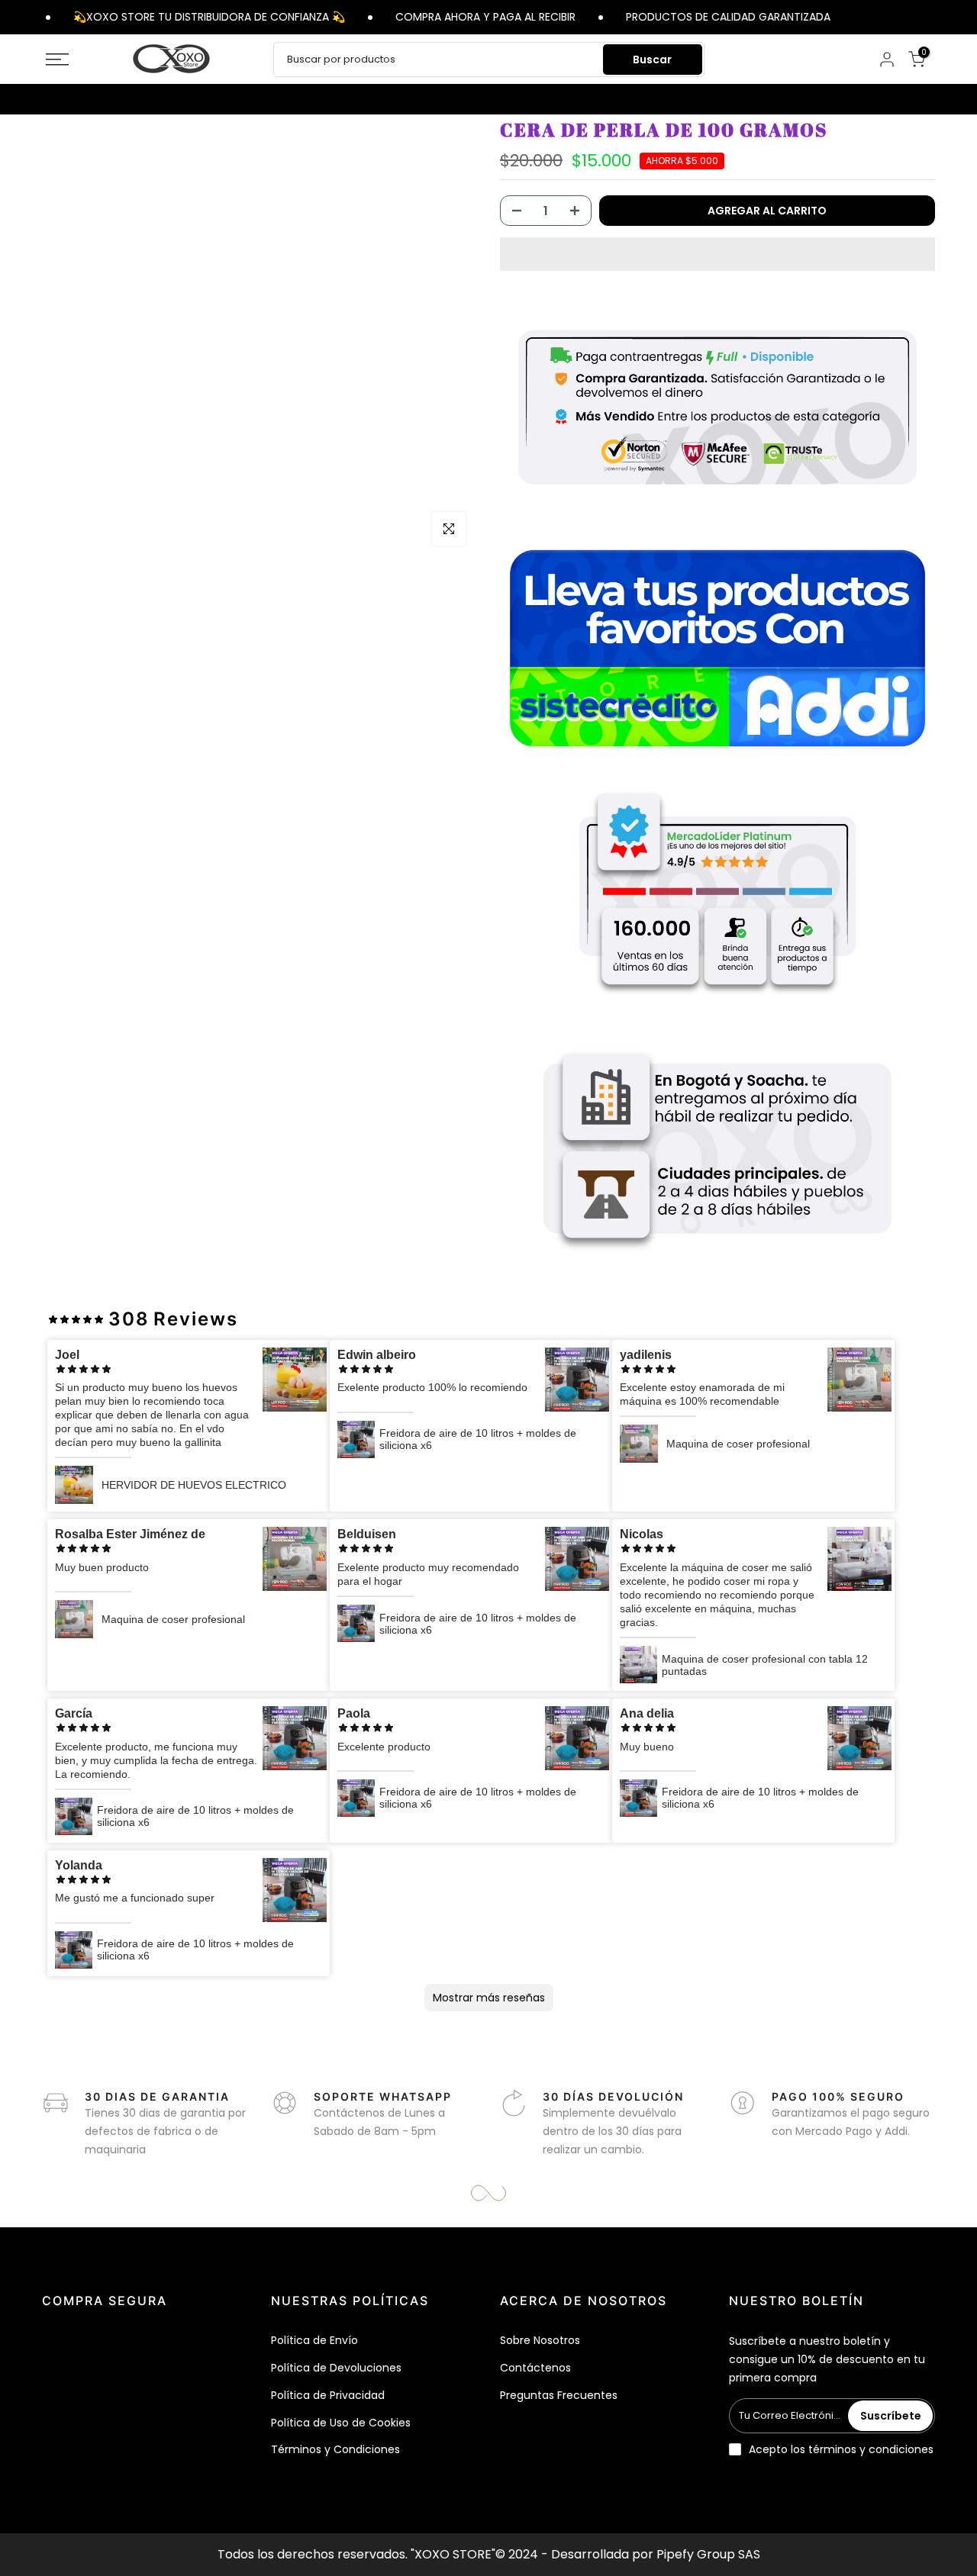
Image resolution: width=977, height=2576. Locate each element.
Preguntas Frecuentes (559, 2395)
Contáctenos (535, 2368)
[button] (717, 254)
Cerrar (937, 16)
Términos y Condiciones (335, 2449)
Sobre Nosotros (540, 2340)
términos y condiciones (871, 2449)
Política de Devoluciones (336, 2368)
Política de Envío (314, 2340)
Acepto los (841, 2449)
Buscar (652, 60)
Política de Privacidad (328, 2395)
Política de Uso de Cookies (341, 2423)
